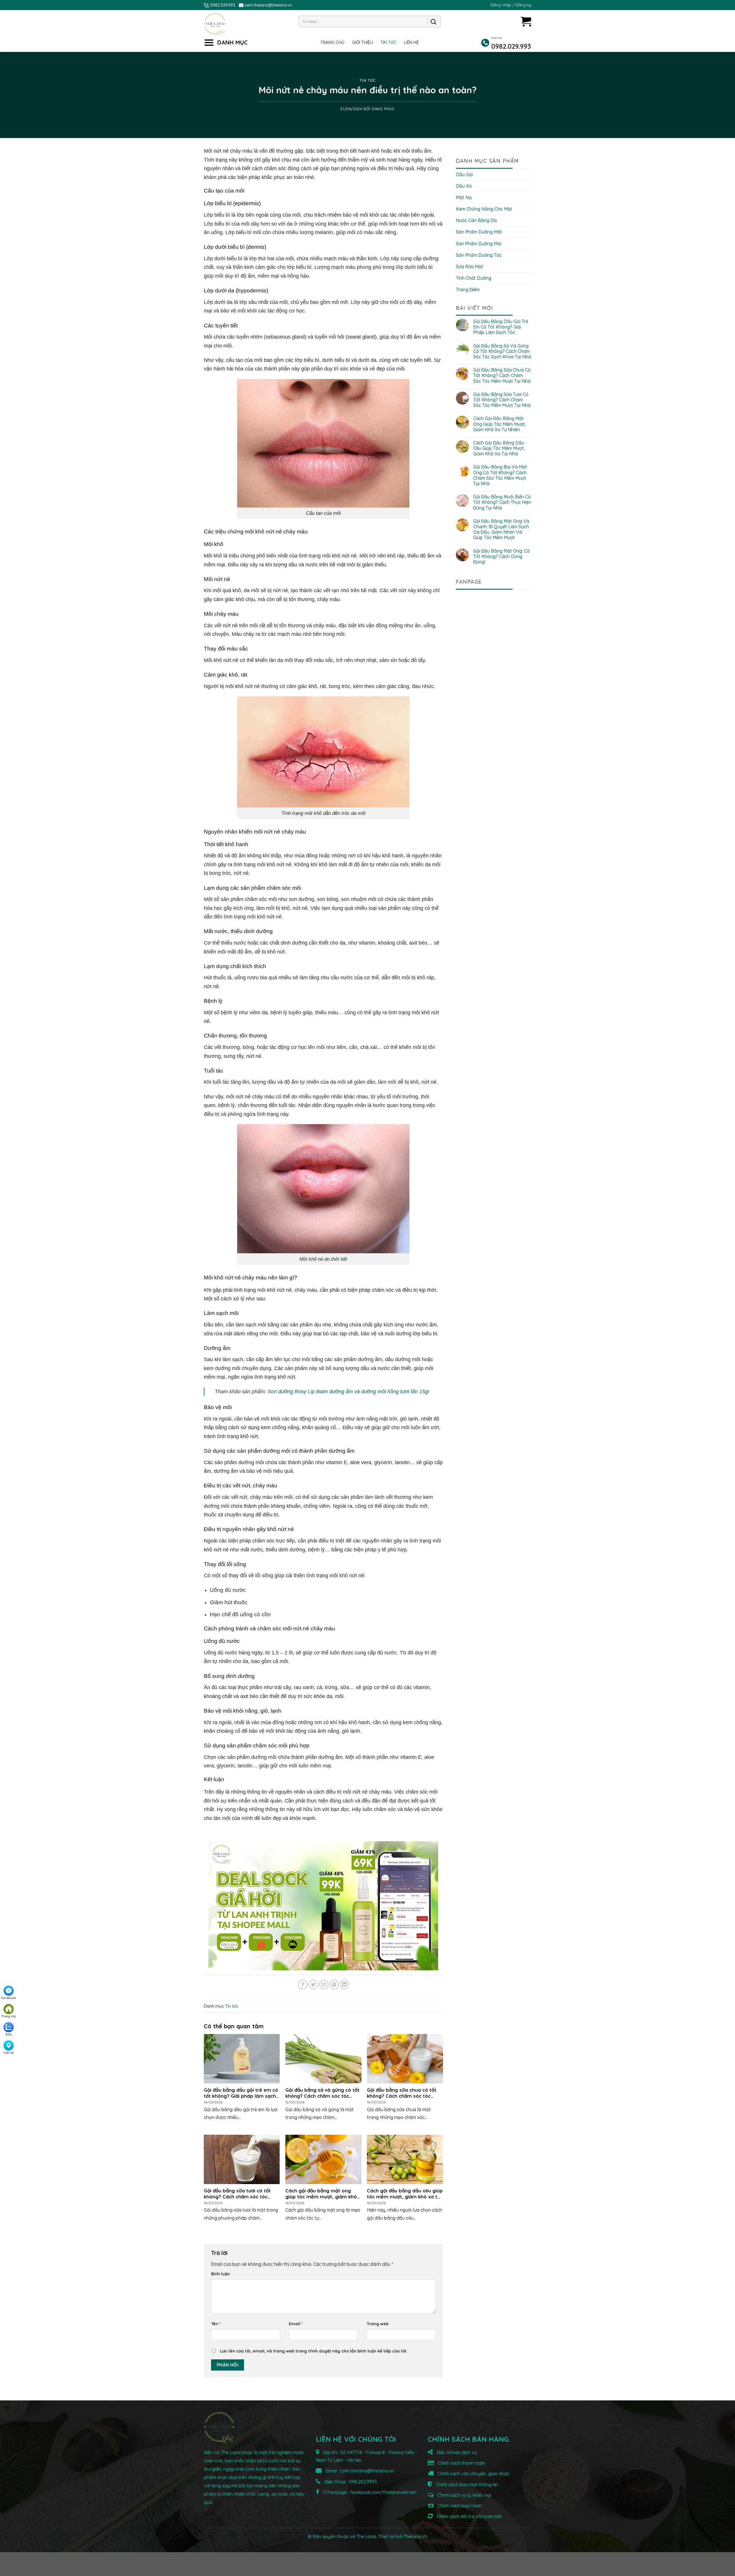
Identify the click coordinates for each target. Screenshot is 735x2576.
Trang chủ (332, 42)
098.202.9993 (363, 2482)
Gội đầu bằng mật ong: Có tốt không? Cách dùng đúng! (501, 556)
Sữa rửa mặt (470, 267)
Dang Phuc (383, 109)
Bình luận (220, 2274)
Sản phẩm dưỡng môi (479, 244)
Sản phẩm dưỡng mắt (479, 232)
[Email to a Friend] (324, 1985)
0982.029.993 (223, 5)
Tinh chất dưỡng (474, 278)
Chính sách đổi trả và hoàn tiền (469, 2516)
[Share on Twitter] (313, 1985)
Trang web (378, 2324)
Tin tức (388, 42)
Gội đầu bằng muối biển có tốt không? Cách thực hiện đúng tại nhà (502, 502)
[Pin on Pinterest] (334, 1985)
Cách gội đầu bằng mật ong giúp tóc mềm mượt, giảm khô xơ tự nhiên (500, 424)
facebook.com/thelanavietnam (383, 2492)
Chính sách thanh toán (461, 2463)
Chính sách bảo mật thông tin (466, 2484)
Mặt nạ (464, 197)
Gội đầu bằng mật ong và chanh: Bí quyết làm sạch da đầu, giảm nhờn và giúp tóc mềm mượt (501, 530)
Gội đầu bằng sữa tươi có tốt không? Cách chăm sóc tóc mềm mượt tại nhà (502, 400)
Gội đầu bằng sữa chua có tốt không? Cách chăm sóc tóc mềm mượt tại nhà (502, 375)
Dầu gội (464, 174)
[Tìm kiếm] (433, 22)
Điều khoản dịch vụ (456, 2452)
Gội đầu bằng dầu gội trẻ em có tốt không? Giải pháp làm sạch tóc (501, 327)
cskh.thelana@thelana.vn (268, 5)
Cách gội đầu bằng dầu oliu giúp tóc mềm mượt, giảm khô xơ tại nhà (499, 448)
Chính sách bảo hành (459, 2506)
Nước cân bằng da (476, 220)
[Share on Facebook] (303, 1985)
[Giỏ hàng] (526, 21)
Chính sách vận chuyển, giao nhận (473, 2474)
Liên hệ (411, 42)
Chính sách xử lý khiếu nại (464, 2495)
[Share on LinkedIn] (344, 1985)
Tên (216, 2324)
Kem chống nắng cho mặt (484, 209)
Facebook (9, 1998)
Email (296, 2324)
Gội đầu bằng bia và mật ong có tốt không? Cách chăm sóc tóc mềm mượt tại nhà (500, 475)
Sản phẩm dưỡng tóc (479, 255)
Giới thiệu (362, 42)
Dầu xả (464, 186)
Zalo (9, 2034)
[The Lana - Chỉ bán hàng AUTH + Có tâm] (215, 24)
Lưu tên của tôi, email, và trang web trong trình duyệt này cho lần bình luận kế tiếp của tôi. (314, 2351)
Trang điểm (468, 290)
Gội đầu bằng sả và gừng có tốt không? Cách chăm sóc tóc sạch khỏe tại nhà (502, 351)
